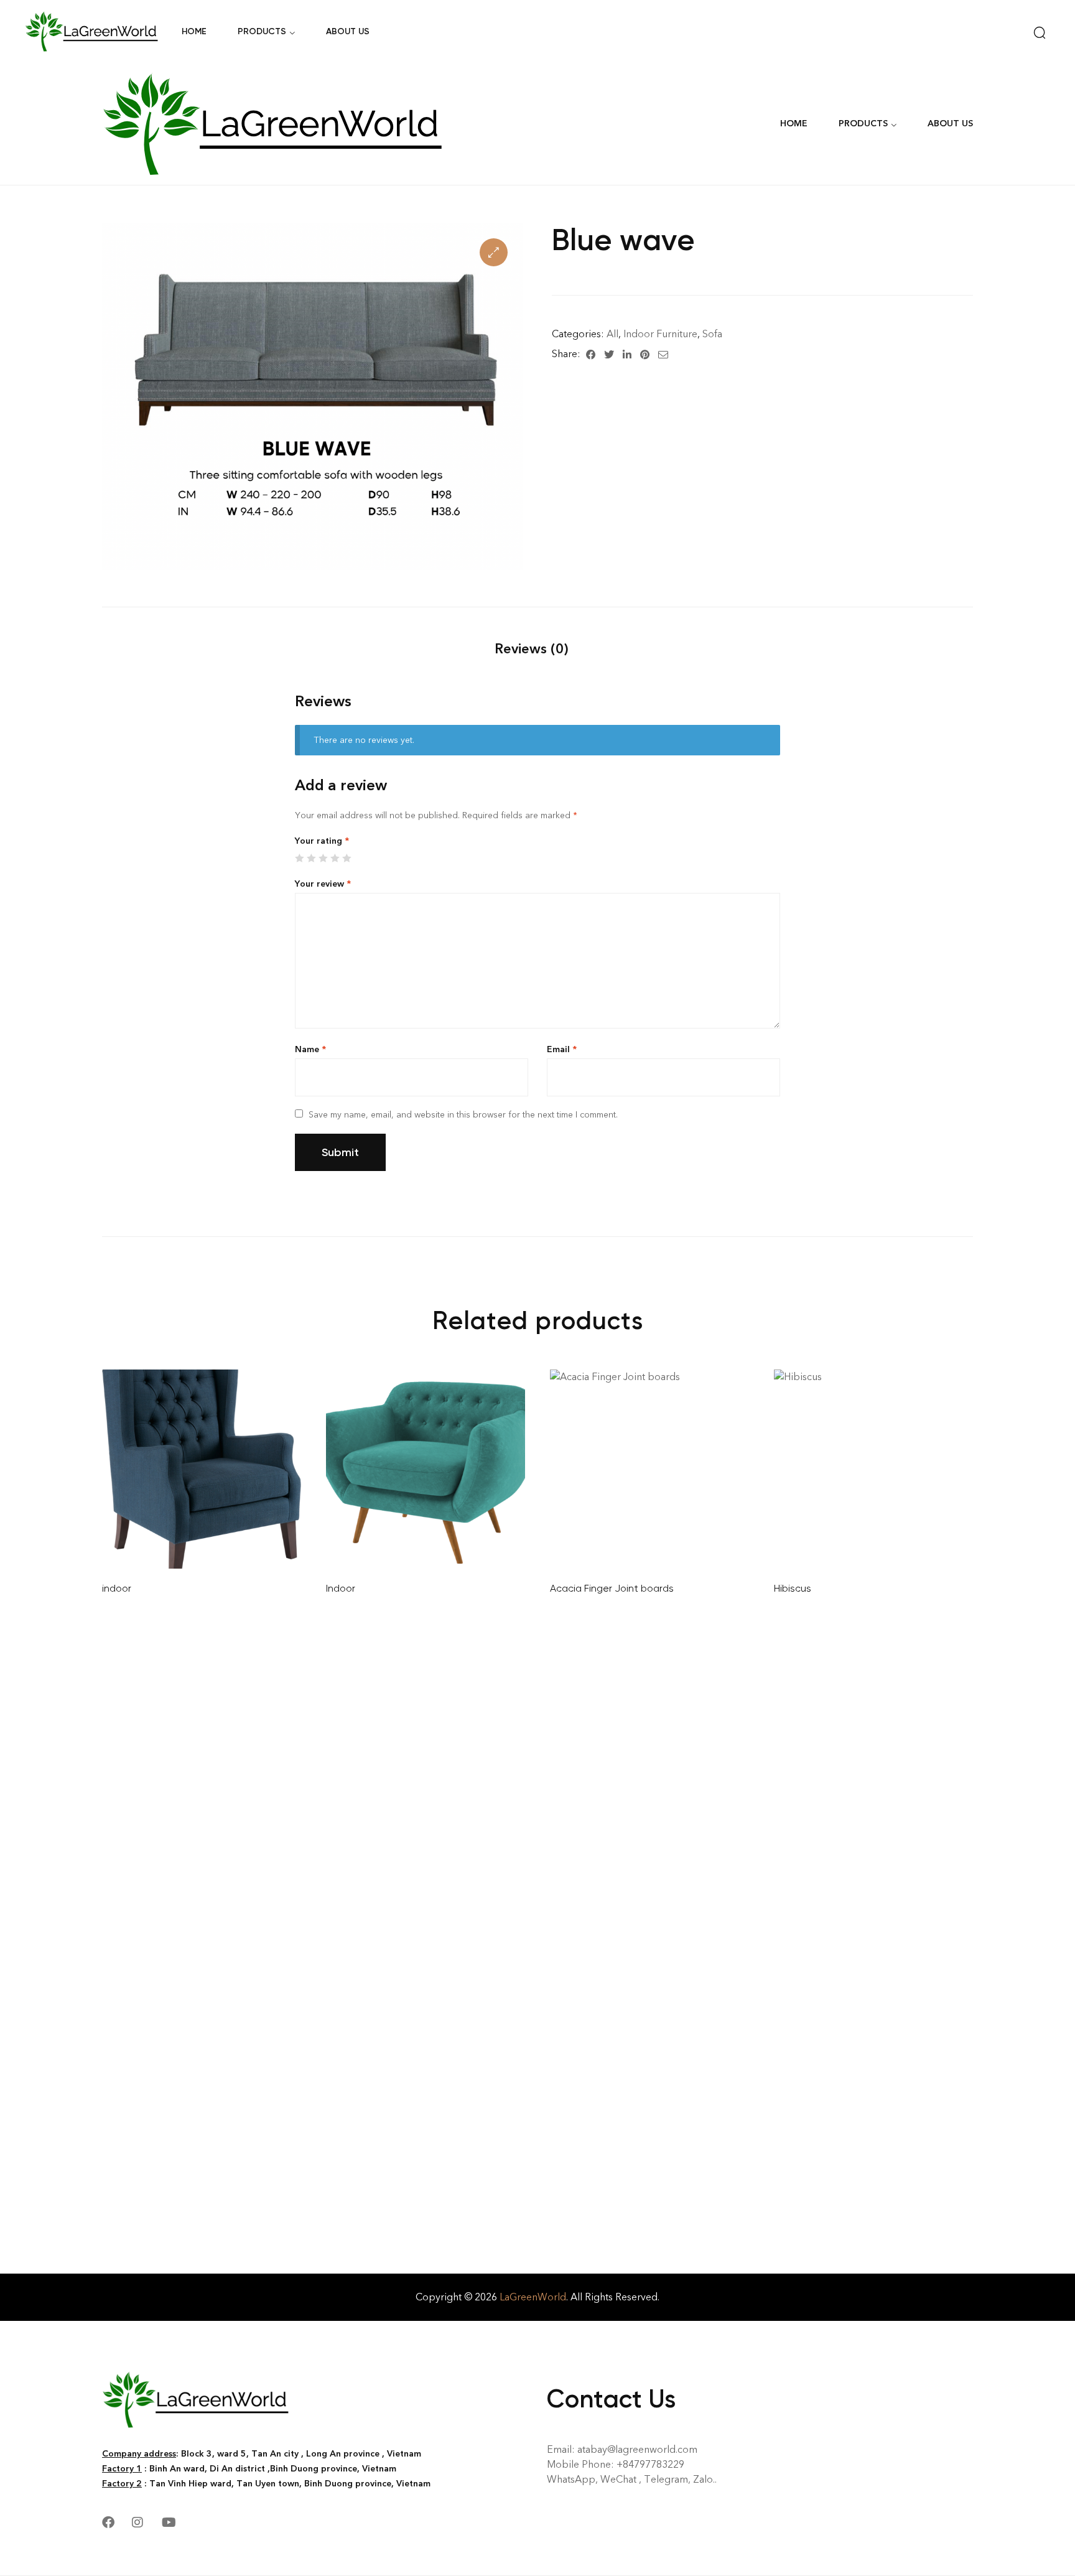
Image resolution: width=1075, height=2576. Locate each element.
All (612, 334)
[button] (494, 252)
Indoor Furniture (660, 334)
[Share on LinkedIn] (627, 354)
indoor (117, 1588)
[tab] (531, 649)
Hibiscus (793, 1588)
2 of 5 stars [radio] (311, 858)
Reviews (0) (531, 649)
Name (310, 1049)
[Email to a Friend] (663, 354)
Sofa (712, 334)
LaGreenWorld (533, 2297)
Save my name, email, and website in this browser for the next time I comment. (463, 1115)
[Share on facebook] (591, 354)
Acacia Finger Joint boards (612, 1588)
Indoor (341, 1588)
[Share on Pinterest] (645, 354)
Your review (323, 884)
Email (562, 1049)
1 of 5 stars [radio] (299, 858)
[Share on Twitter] (609, 354)
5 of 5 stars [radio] (347, 858)
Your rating (322, 841)
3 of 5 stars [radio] (323, 858)
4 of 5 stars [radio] (335, 858)
